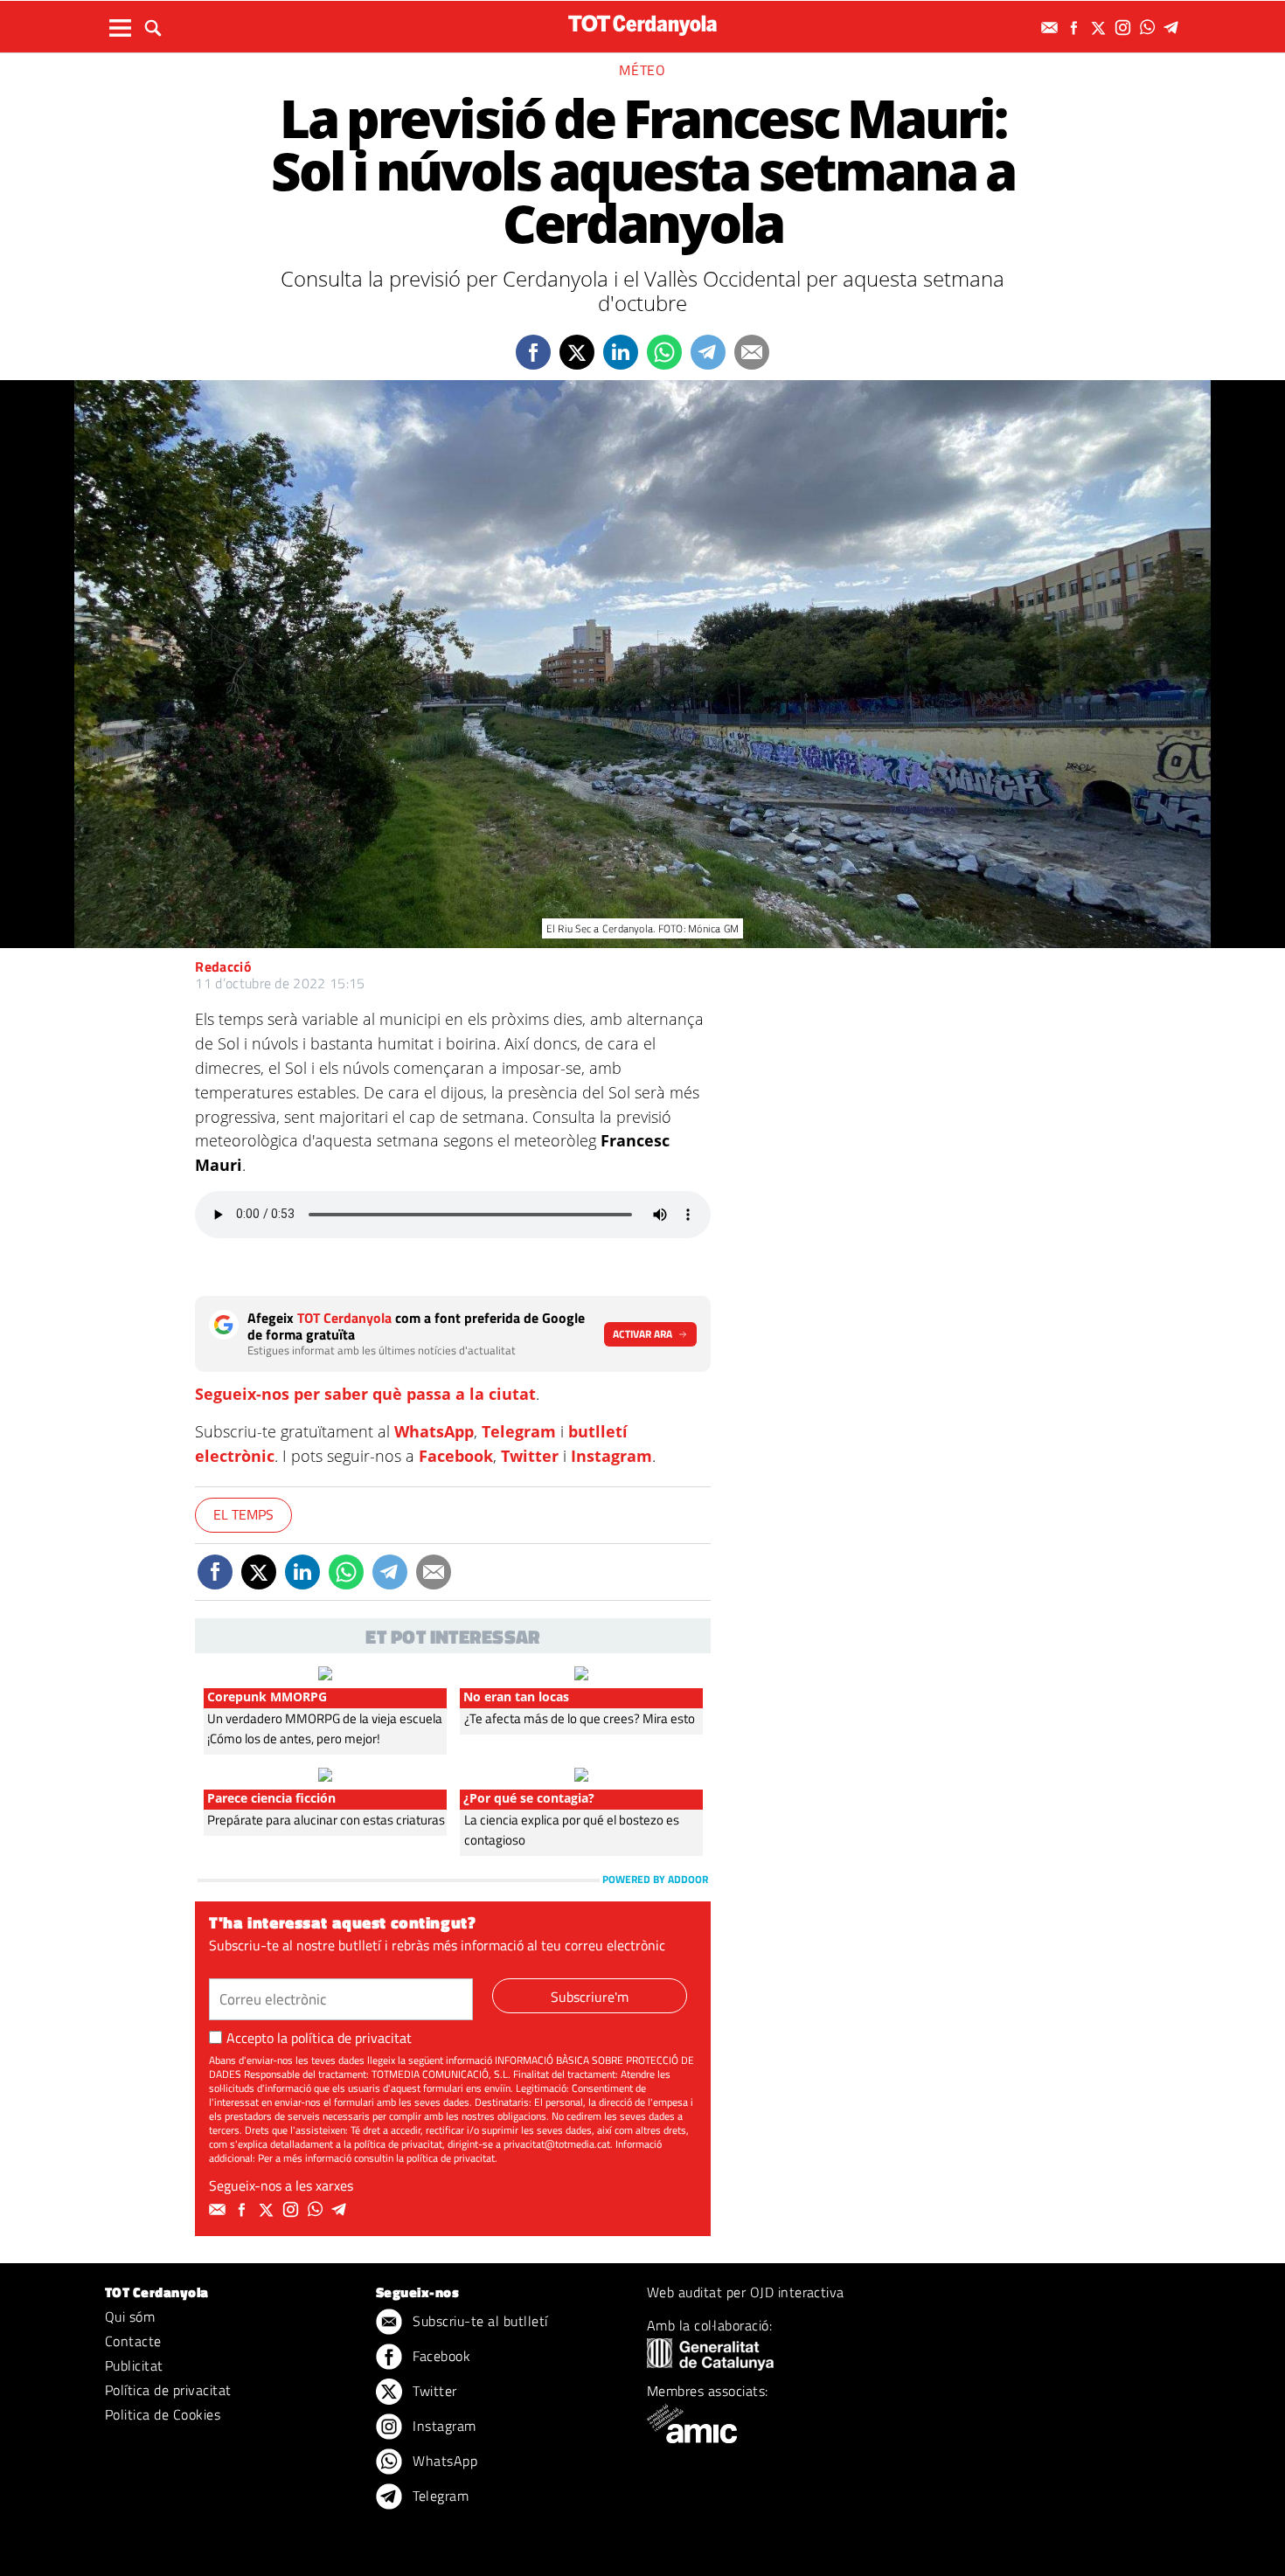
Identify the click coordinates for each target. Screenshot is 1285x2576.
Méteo (642, 70)
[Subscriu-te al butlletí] (1052, 28)
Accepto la (319, 2038)
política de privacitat (351, 2038)
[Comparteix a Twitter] (577, 352)
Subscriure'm (590, 1997)
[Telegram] (1174, 28)
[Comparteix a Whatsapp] (664, 352)
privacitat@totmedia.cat (557, 2144)
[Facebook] (1076, 28)
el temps (243, 1514)
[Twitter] (1101, 28)
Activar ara (642, 1334)
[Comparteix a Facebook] (533, 352)
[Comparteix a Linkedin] (621, 352)
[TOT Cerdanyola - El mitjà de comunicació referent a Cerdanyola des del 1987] (642, 25)
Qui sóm (130, 2316)
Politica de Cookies (163, 2414)
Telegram (519, 1431)
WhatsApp (434, 1431)
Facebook (456, 1456)
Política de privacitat (168, 2390)
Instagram (611, 1456)
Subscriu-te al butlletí (479, 2321)
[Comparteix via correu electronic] (752, 352)
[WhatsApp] (1150, 28)
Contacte (133, 2341)
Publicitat (134, 2365)
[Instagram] (1125, 28)
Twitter (530, 1456)
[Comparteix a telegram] (708, 352)
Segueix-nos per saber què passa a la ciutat (365, 1394)
